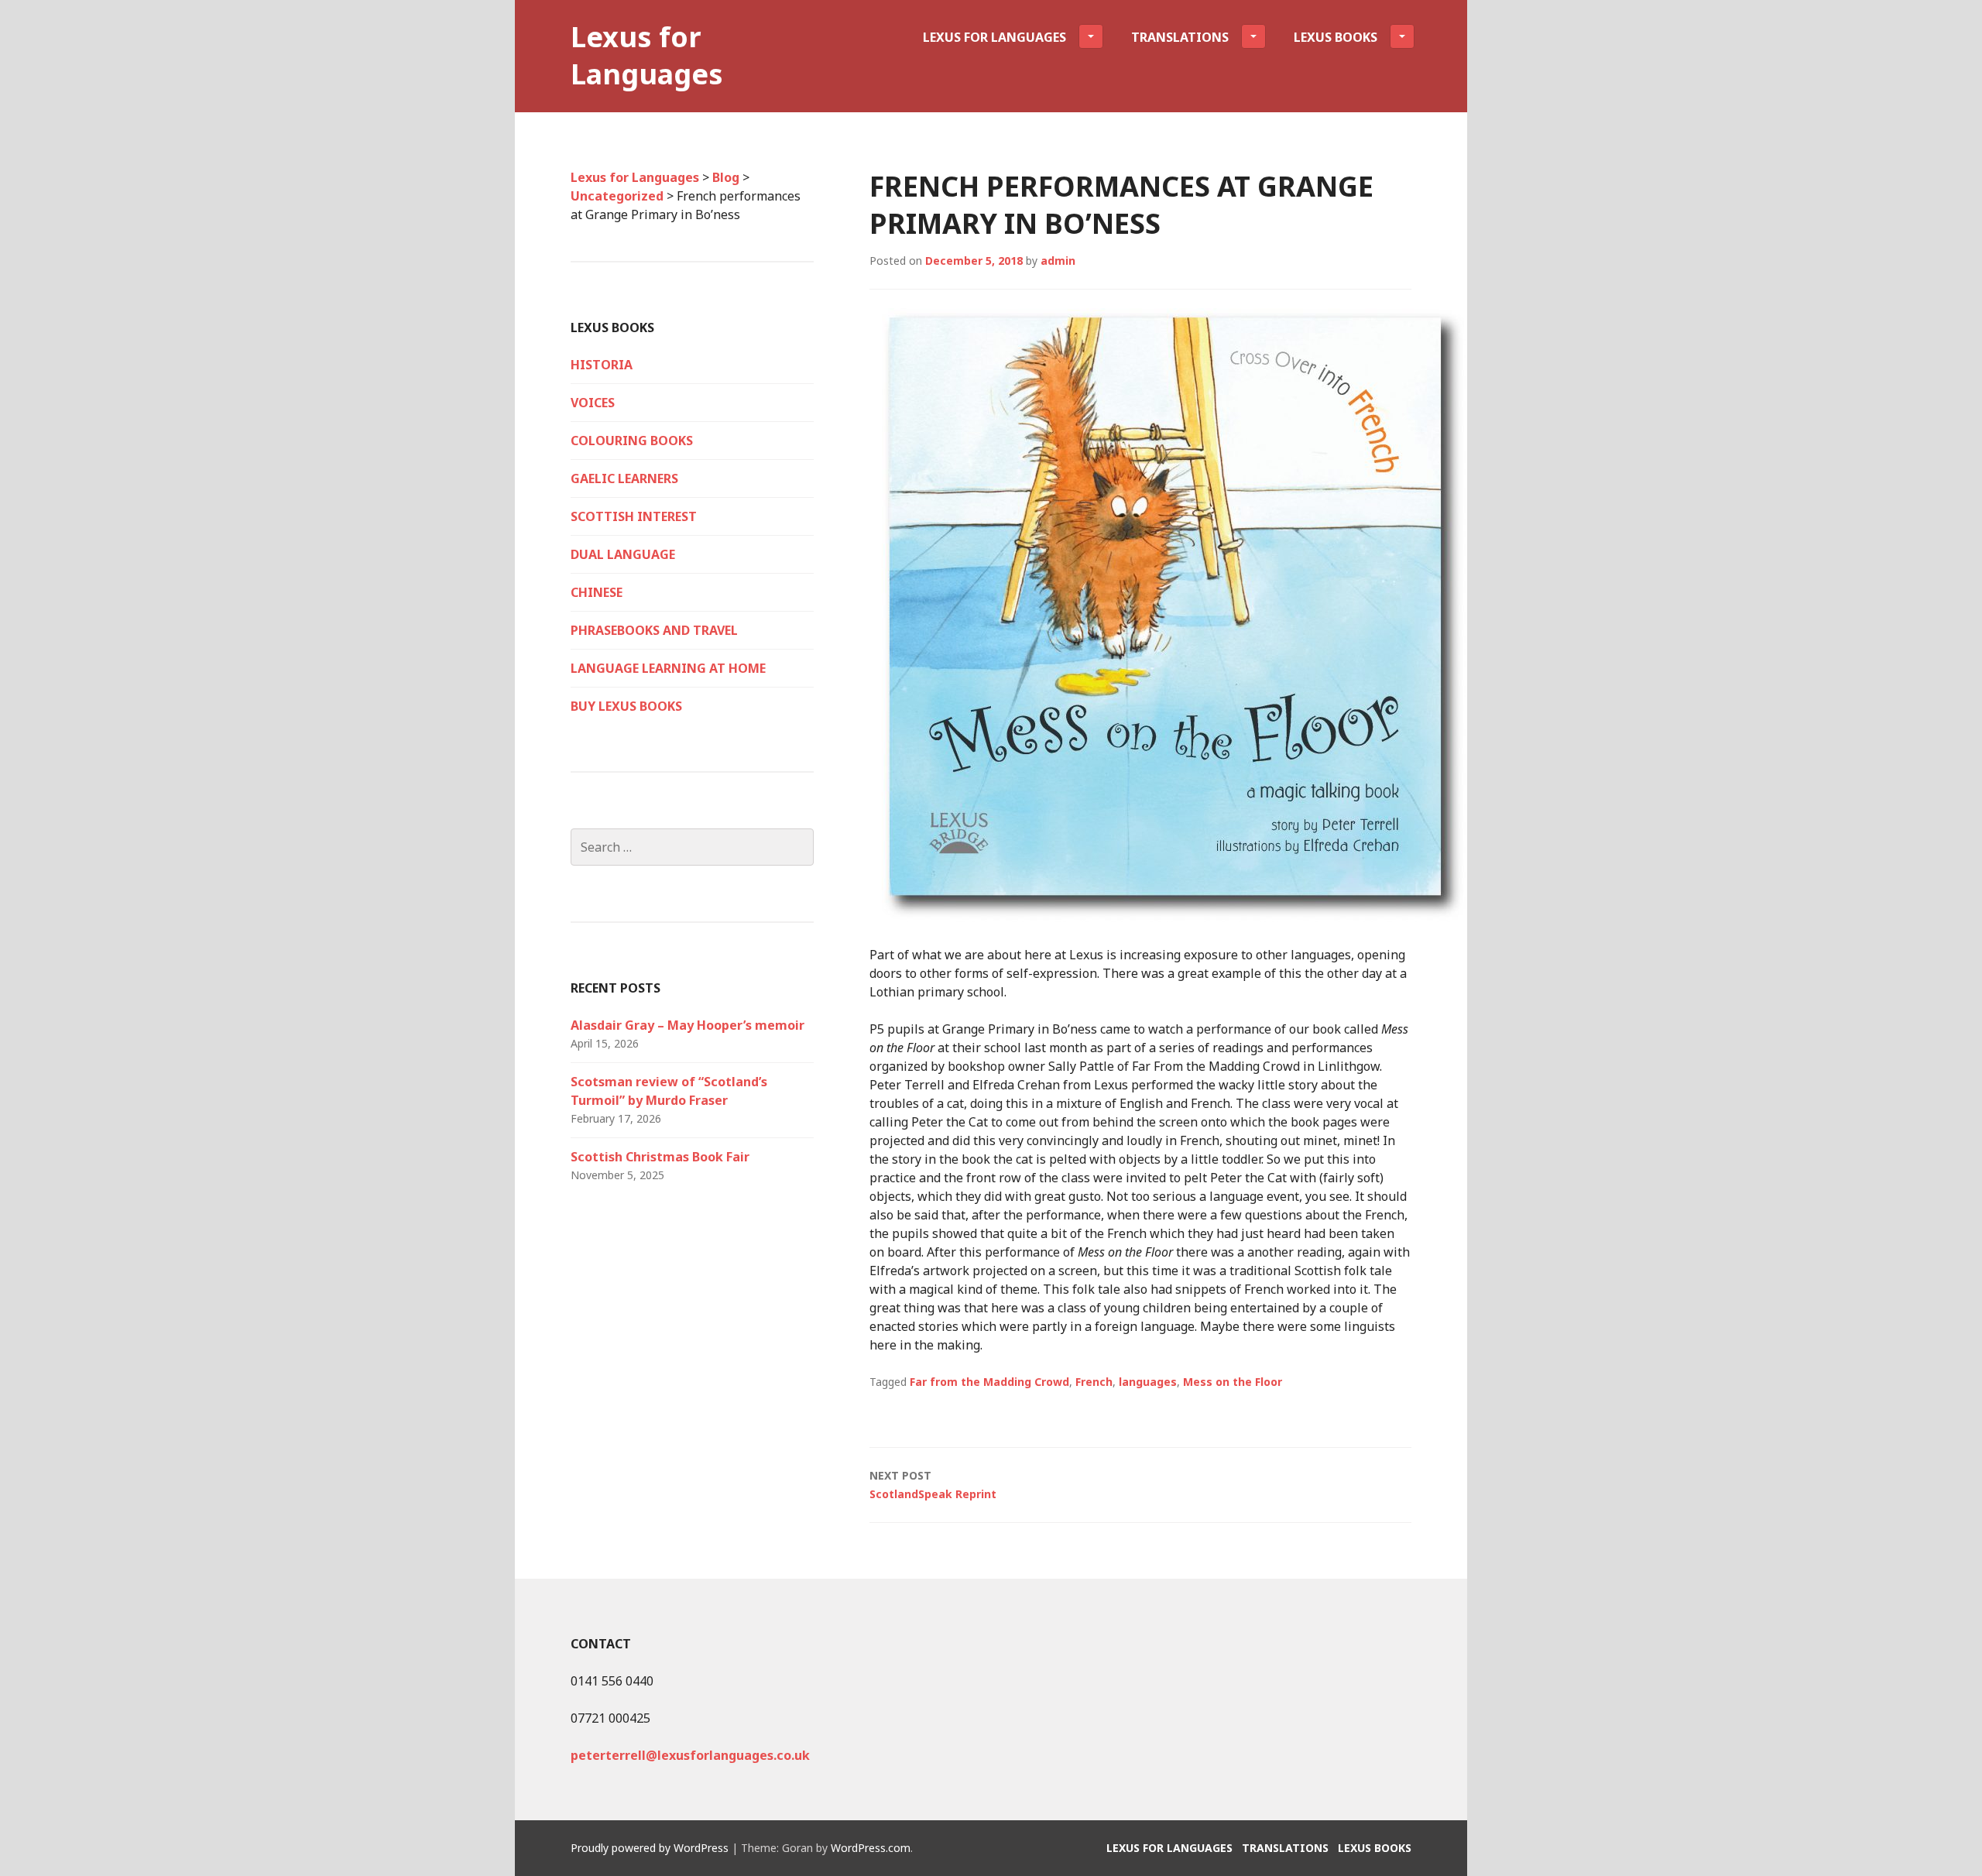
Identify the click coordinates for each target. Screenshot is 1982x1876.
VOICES (593, 403)
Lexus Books (1336, 37)
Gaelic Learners (624, 478)
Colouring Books (632, 441)
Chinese (597, 592)
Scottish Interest (634, 516)
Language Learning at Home (668, 668)
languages (1148, 1382)
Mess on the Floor (1233, 1382)
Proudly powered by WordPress (650, 1848)
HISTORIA (602, 365)
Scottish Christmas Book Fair (660, 1157)
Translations (1180, 37)
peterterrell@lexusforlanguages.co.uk (690, 1755)
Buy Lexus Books (626, 706)
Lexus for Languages (647, 55)
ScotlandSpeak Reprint (933, 1485)
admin (1058, 261)
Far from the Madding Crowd (989, 1382)
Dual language (623, 554)
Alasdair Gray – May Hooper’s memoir (688, 1025)
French (1094, 1382)
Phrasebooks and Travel (654, 630)
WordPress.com (871, 1848)
